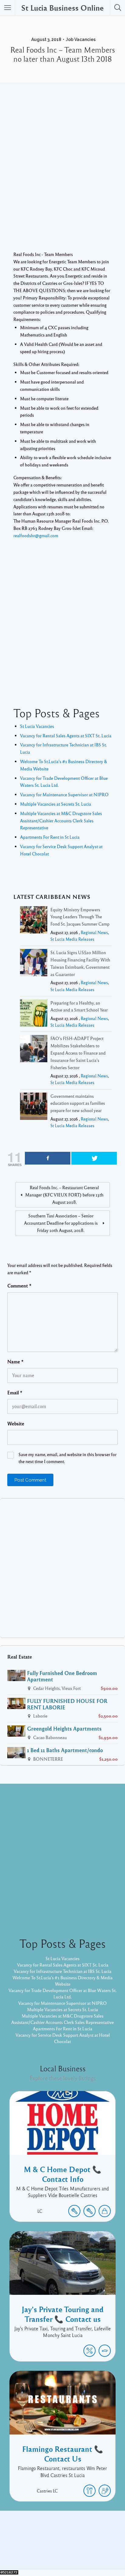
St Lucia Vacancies (37, 726)
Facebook (56, 2542)
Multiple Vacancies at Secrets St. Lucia (56, 804)
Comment (19, 1286)
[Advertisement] (62, 176)
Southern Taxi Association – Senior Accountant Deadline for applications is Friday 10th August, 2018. (61, 1223)
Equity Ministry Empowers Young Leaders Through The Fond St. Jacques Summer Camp (80, 917)
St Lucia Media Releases (72, 939)
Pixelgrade (106, 2551)
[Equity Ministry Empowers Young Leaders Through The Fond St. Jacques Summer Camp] (34, 921)
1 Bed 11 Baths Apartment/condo (65, 1750)
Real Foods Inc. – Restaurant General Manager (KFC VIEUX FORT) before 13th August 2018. (64, 1195)
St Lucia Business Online (62, 8)
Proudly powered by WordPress (37, 2551)
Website (16, 1424)
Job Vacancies (81, 39)
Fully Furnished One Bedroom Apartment (62, 1676)
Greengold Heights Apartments (64, 1728)
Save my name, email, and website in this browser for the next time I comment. (68, 1458)
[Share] (48, 1158)
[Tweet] (94, 1158)
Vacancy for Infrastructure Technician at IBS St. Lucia (62, 1971)
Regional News (94, 932)
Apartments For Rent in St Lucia (50, 837)
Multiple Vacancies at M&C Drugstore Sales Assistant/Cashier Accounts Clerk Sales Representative (61, 821)
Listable (83, 2551)
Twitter (79, 2542)
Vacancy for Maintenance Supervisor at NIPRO (64, 794)
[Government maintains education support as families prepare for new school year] (34, 1107)
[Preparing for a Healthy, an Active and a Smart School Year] (34, 1014)
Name (15, 1362)
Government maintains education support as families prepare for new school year (78, 1103)
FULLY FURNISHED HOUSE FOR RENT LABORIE (67, 1704)
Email (15, 1393)
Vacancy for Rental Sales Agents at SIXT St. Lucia (66, 735)
